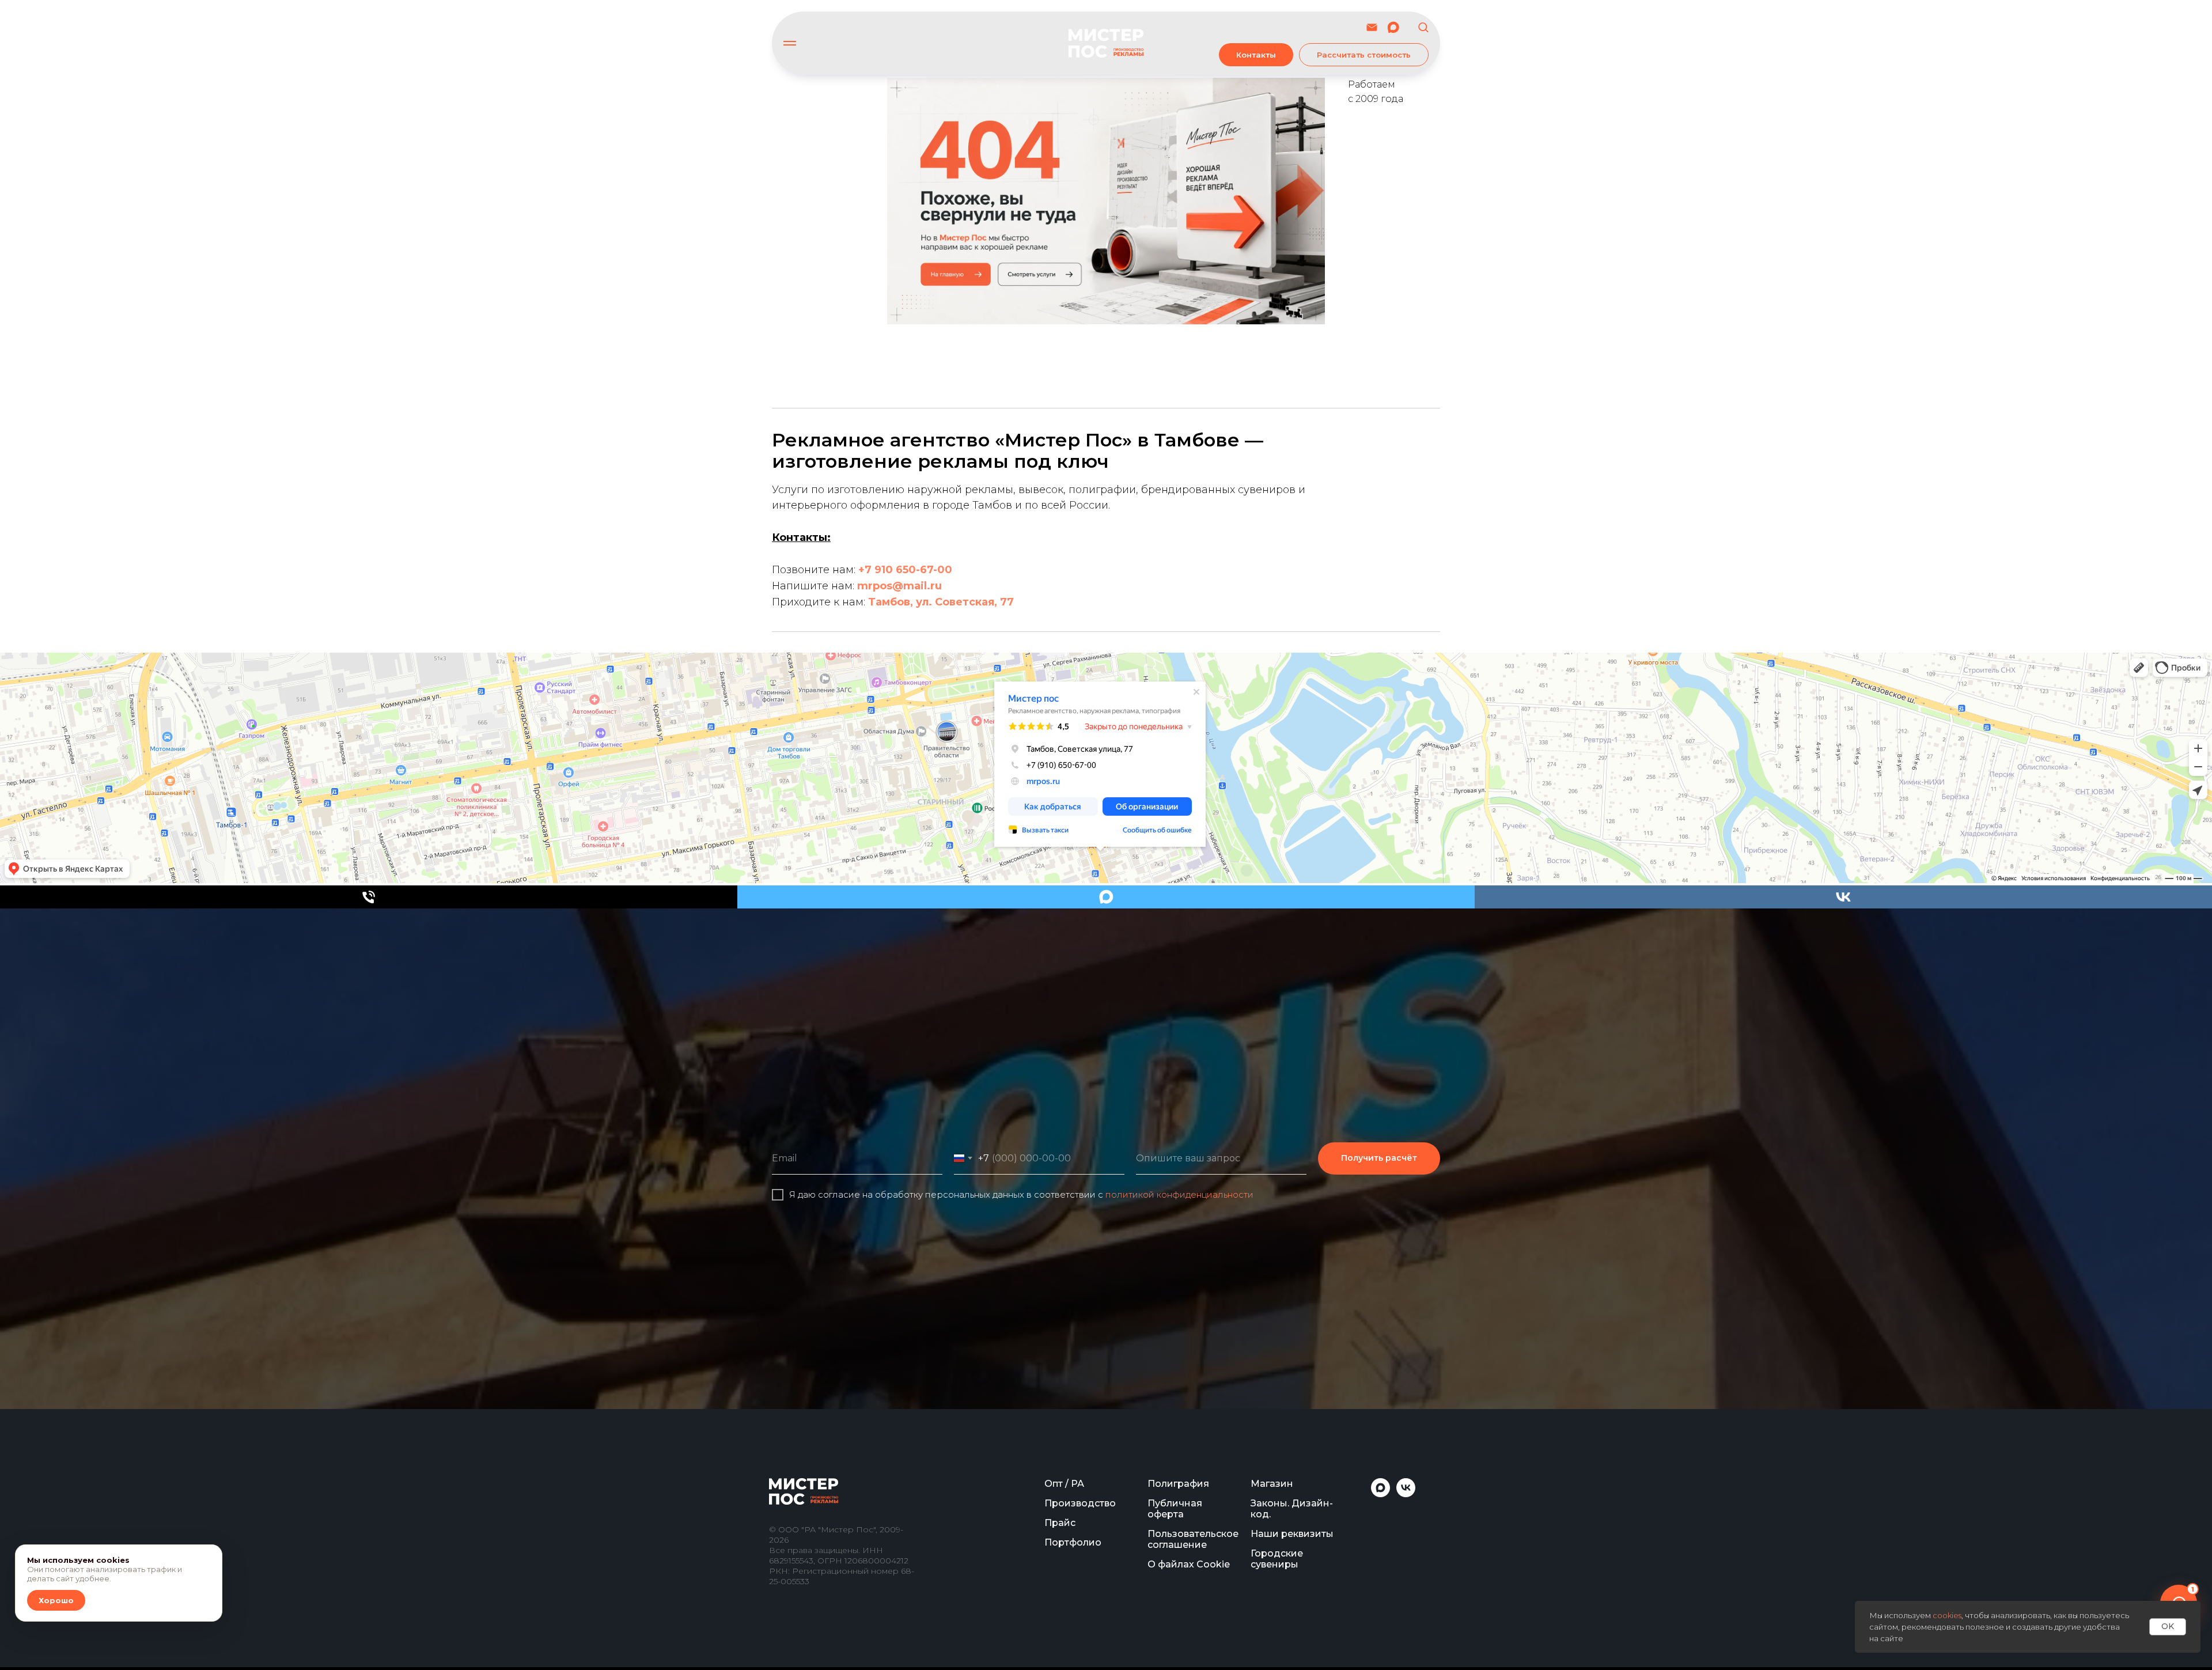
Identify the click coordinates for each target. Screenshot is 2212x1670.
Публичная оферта (1175, 1509)
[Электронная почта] (1372, 27)
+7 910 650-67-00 (905, 570)
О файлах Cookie (1189, 1564)
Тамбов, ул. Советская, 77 (941, 602)
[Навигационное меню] (790, 43)
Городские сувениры (1277, 1559)
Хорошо (56, 1600)
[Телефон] (369, 897)
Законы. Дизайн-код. (1292, 1509)
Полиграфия (1178, 1484)
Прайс (1060, 1523)
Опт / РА (1064, 1484)
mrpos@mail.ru (899, 586)
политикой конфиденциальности (1179, 1194)
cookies (1947, 1615)
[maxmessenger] (1393, 27)
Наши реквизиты (1292, 1534)
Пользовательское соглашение (1193, 1539)
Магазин (1272, 1484)
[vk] (1843, 897)
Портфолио (1073, 1542)
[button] (1423, 27)
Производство (1080, 1503)
